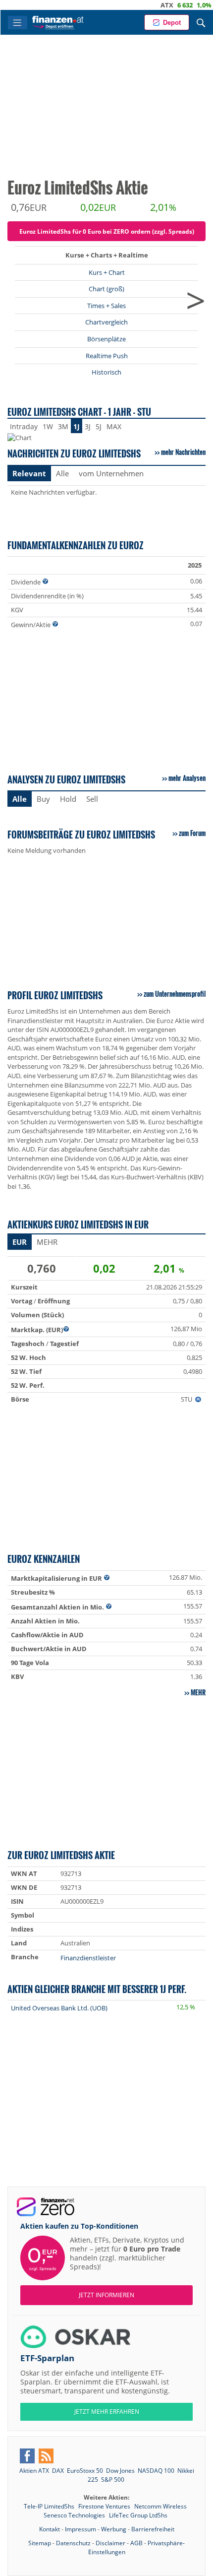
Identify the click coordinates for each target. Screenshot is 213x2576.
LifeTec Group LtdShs (138, 2515)
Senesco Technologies (75, 2515)
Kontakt (50, 2529)
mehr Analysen (187, 778)
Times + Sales (106, 306)
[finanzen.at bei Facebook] (27, 2456)
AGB (136, 2543)
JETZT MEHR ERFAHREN (107, 2412)
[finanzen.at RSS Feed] (46, 2456)
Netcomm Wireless (160, 2506)
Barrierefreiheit (153, 2529)
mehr (198, 1692)
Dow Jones (120, 2471)
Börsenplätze (106, 339)
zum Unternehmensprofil (175, 994)
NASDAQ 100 (156, 2471)
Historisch (106, 372)
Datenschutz (73, 2543)
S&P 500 (113, 2479)
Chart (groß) (106, 289)
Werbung (114, 2529)
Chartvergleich (106, 322)
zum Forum (192, 833)
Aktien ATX (34, 2471)
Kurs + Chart (107, 272)
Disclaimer (110, 2543)
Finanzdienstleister (88, 1958)
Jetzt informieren (106, 2295)
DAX (204, 5)
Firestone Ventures (105, 2506)
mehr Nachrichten (183, 452)
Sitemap (40, 2543)
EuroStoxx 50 (85, 2471)
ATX (147, 5)
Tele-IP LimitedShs (50, 2506)
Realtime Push (107, 356)
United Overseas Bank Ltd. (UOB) (59, 2008)
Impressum (80, 2529)
